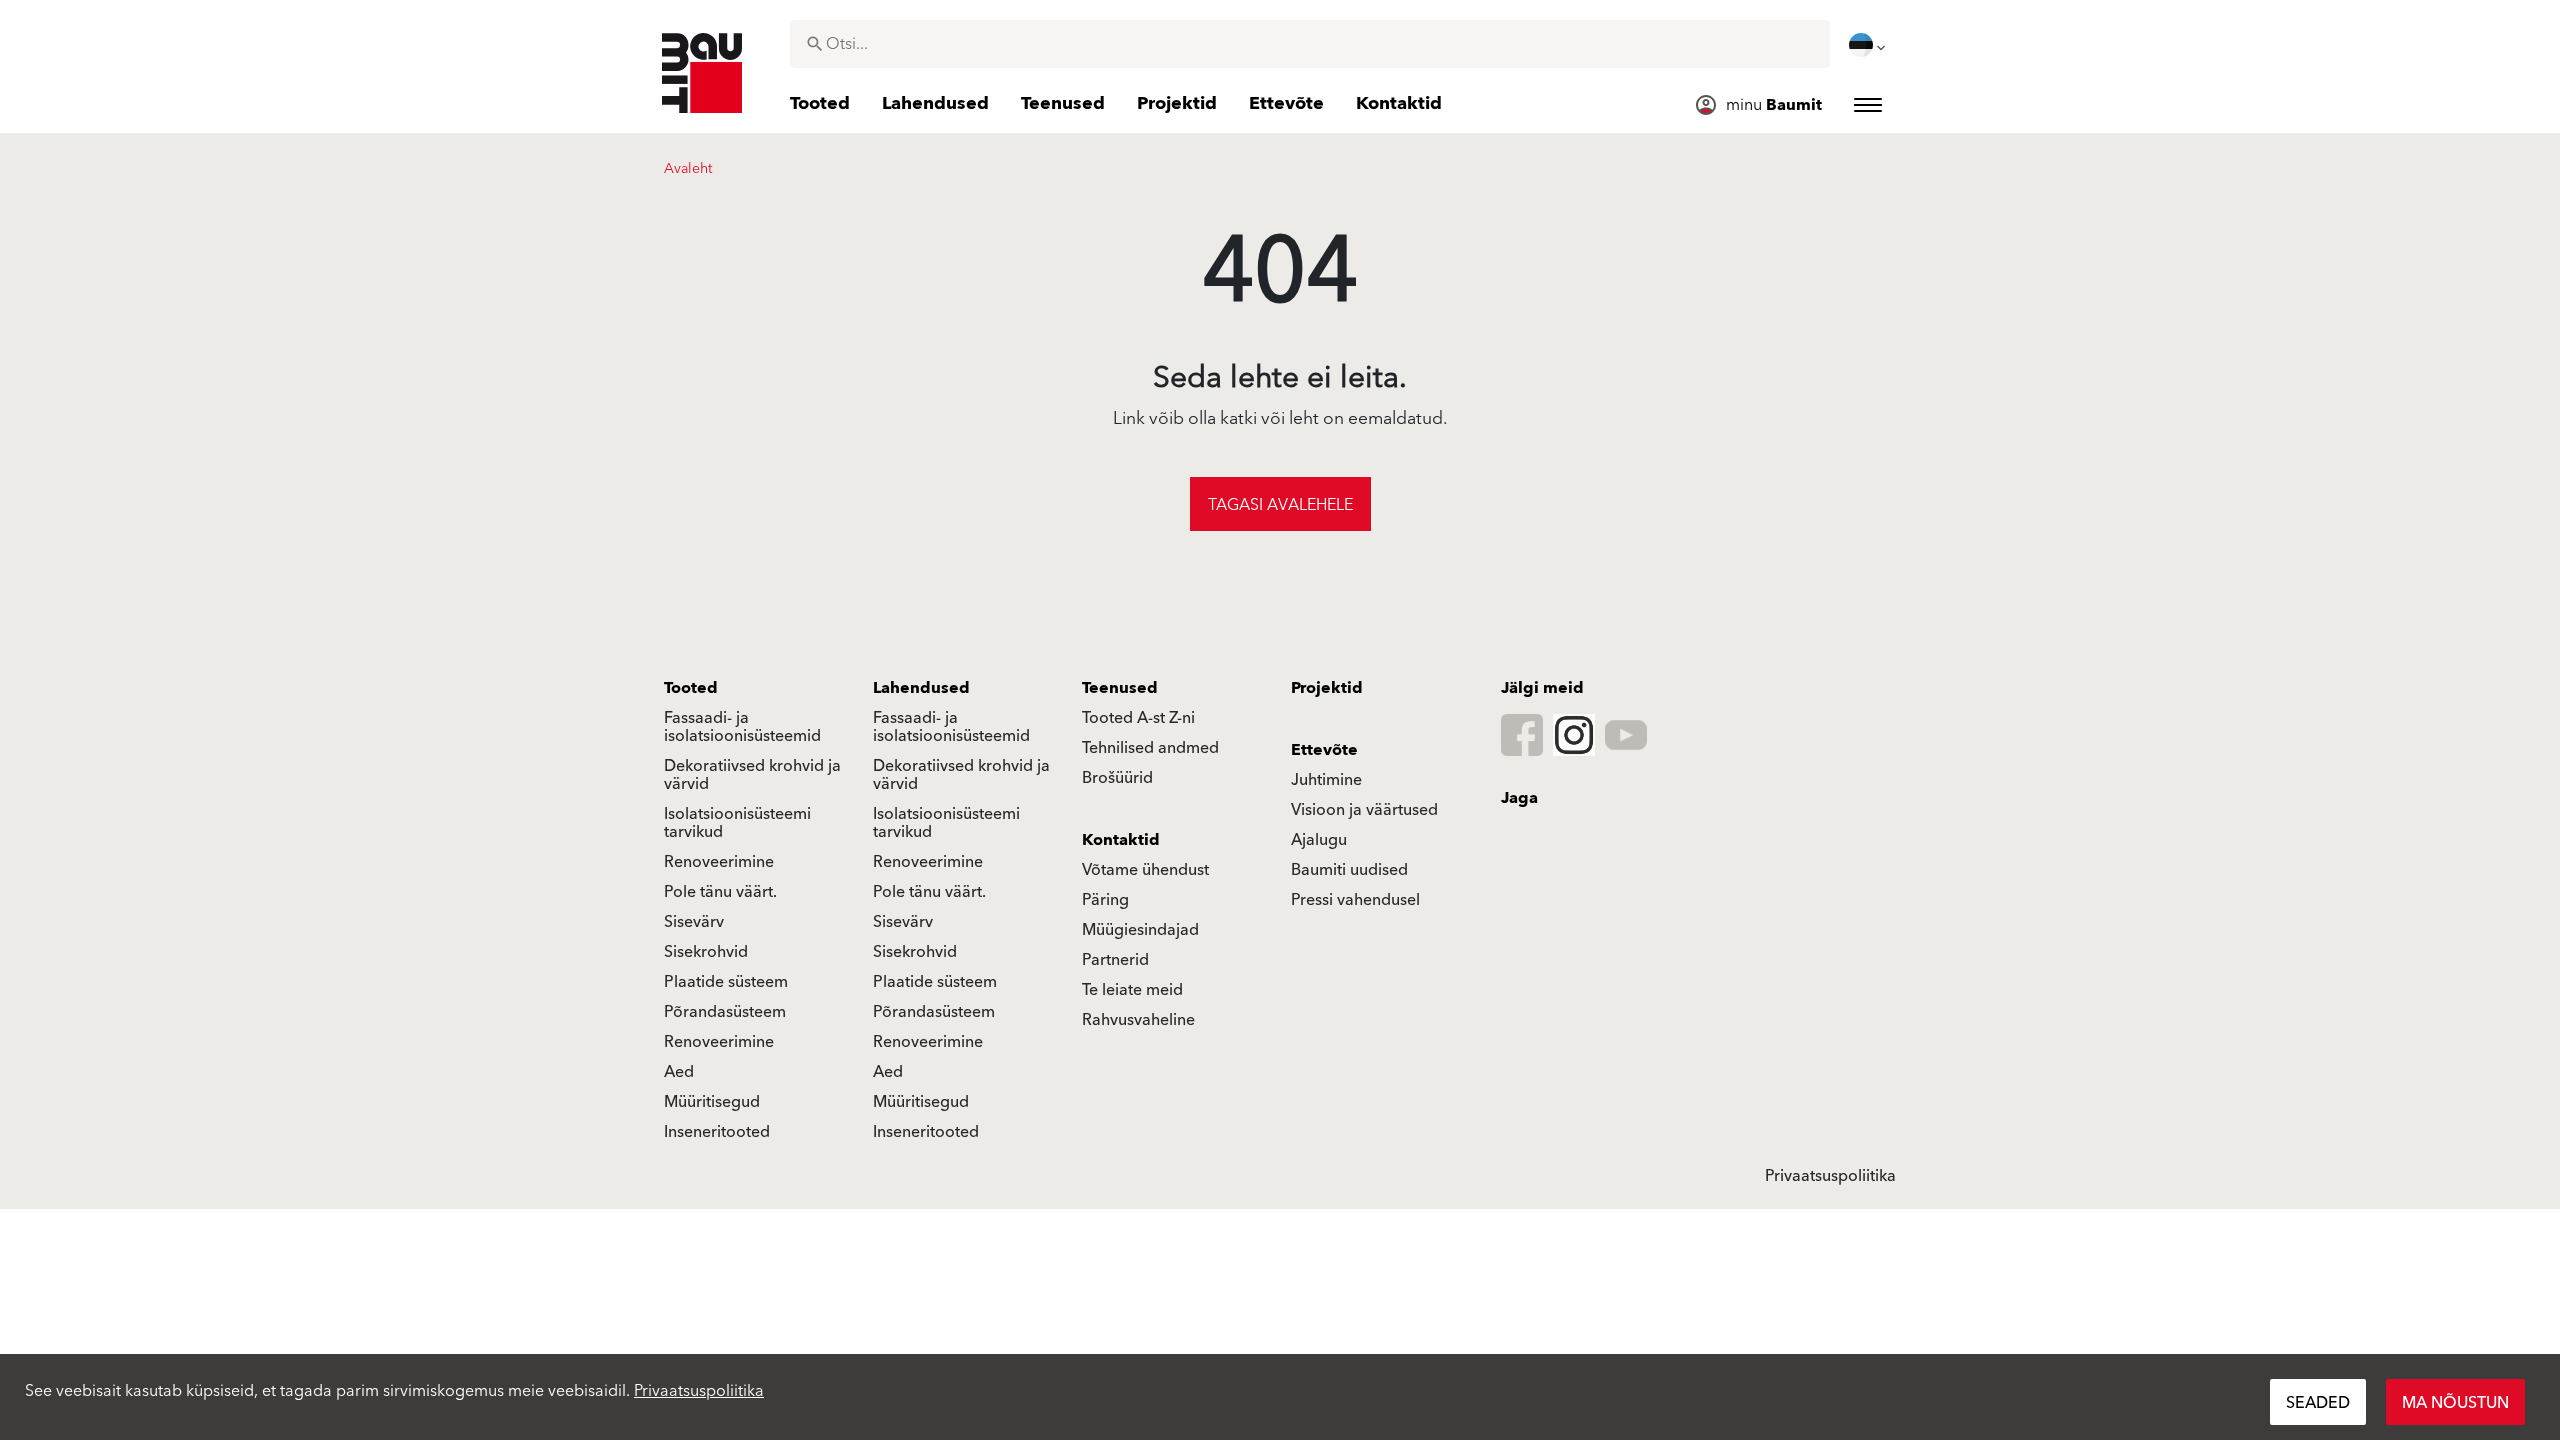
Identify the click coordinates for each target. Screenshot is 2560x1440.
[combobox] (1310, 44)
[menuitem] (1869, 45)
